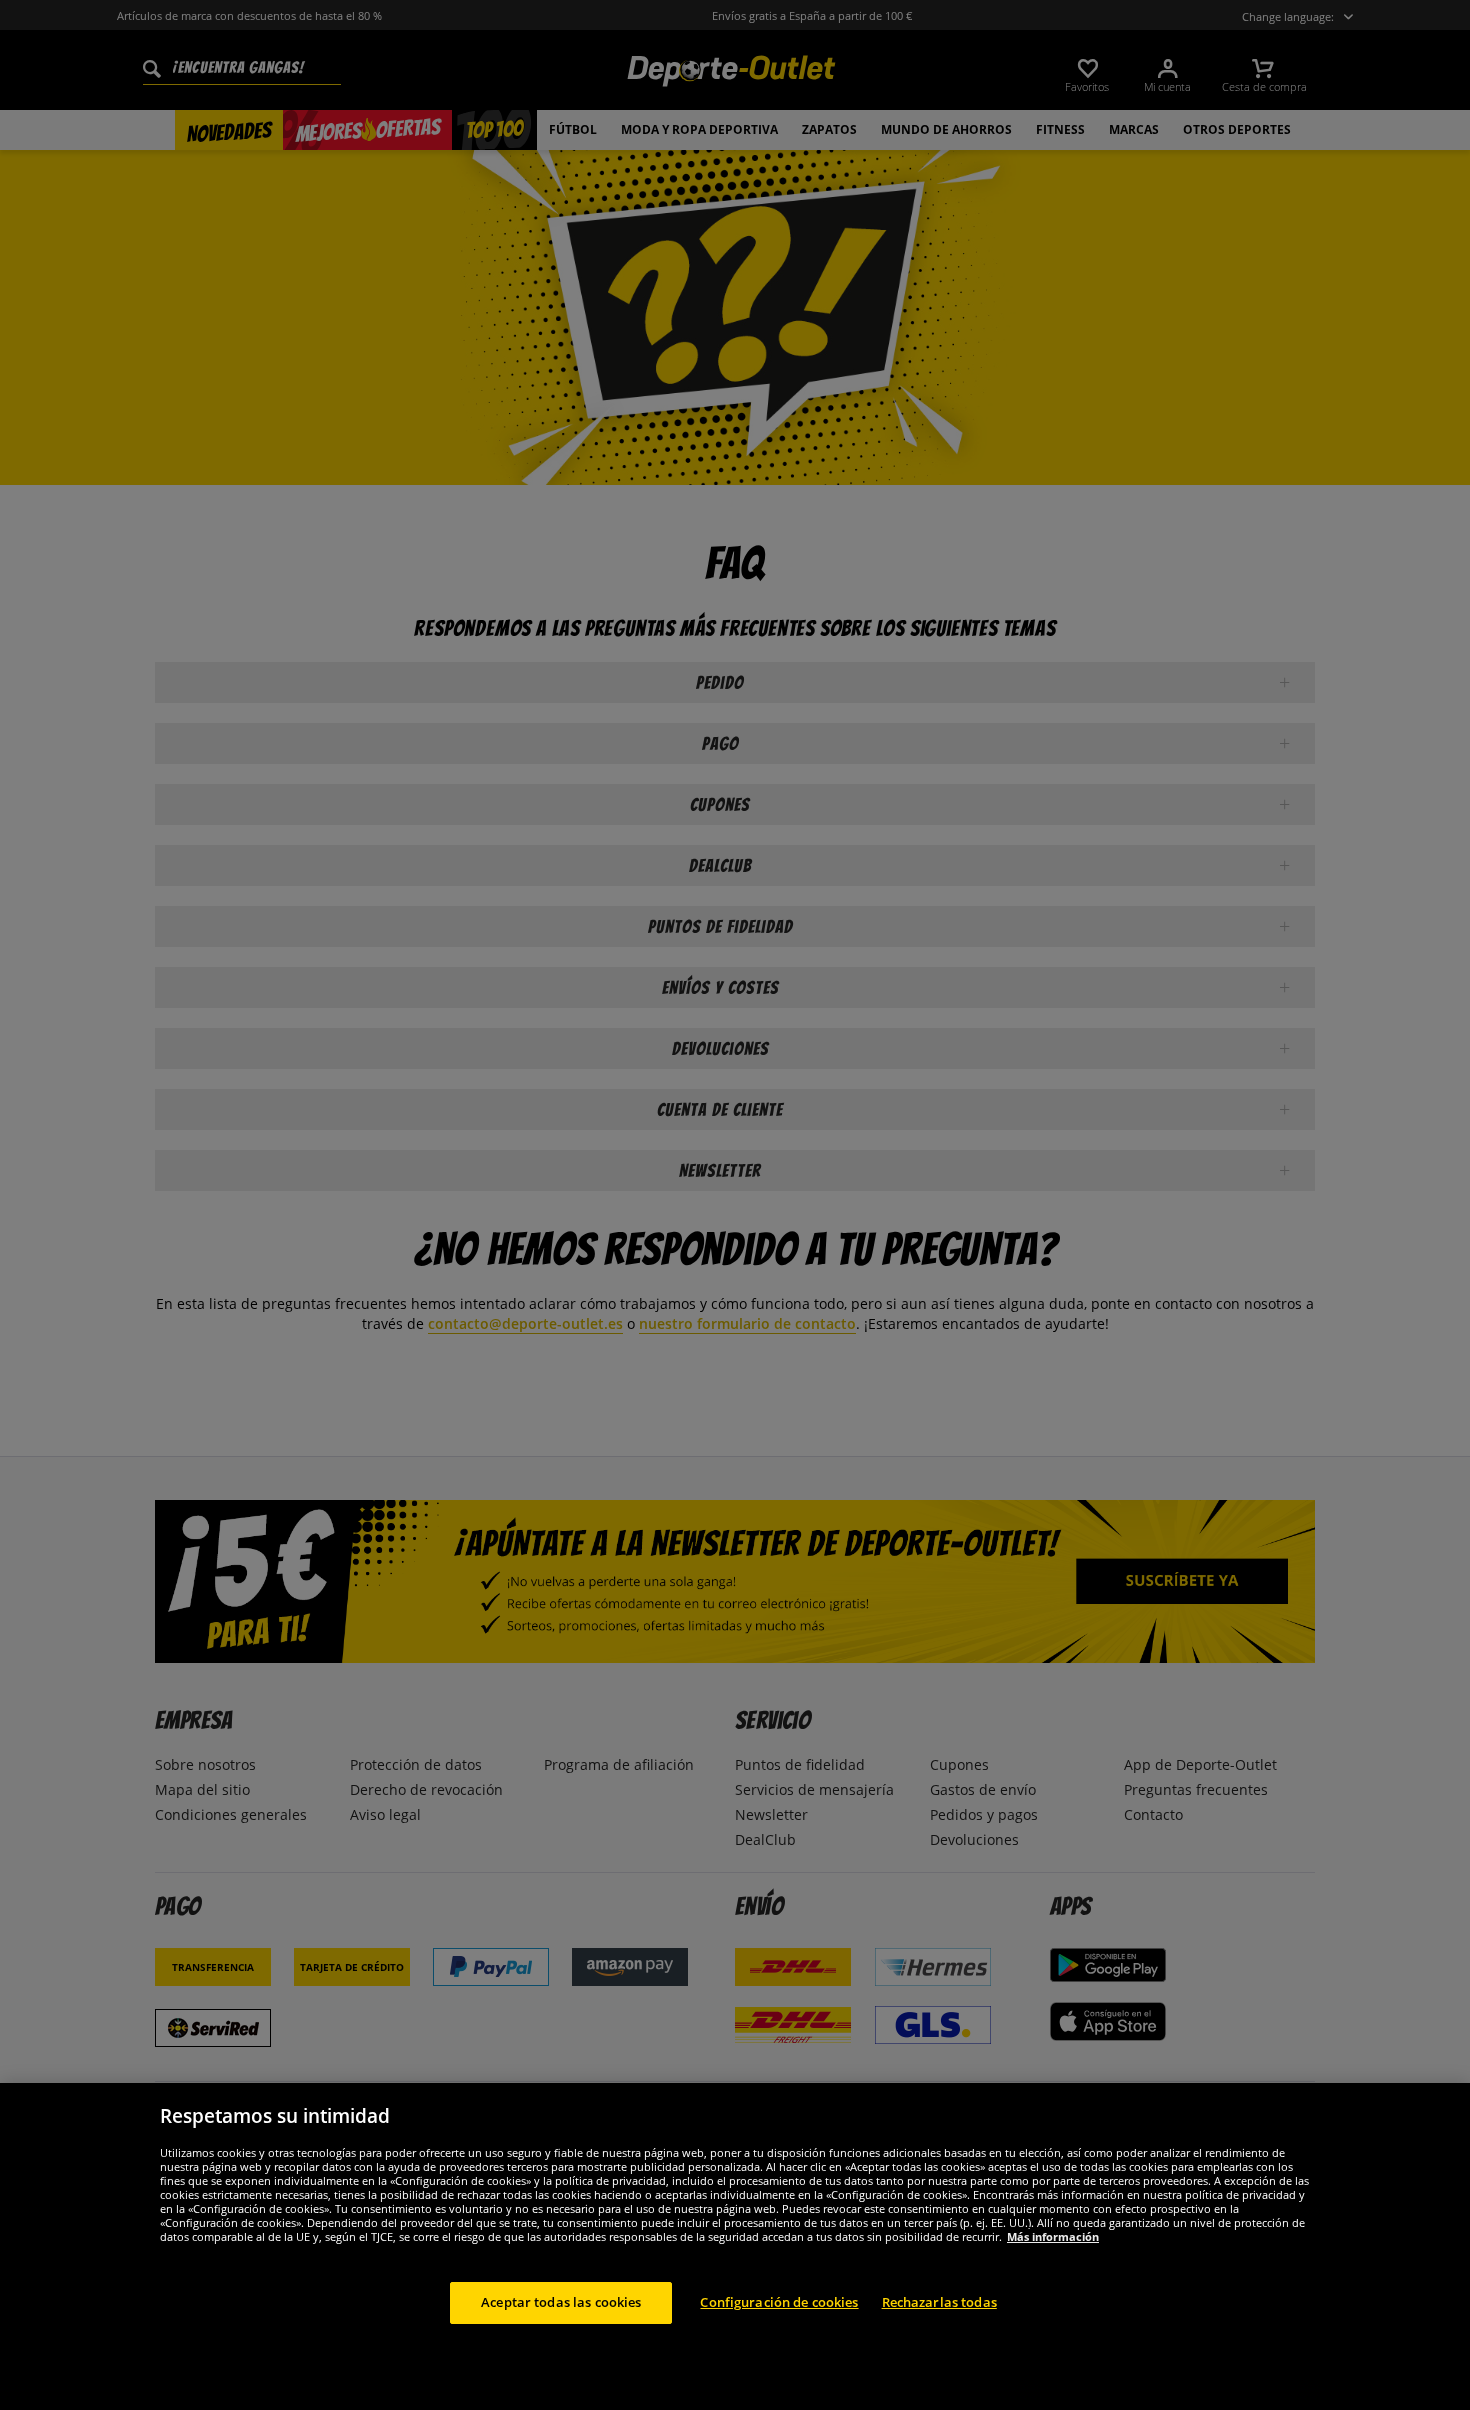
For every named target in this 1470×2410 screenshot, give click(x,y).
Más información (1053, 2236)
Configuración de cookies (779, 2302)
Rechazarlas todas (939, 2302)
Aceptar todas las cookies (561, 2302)
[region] (735, 2246)
